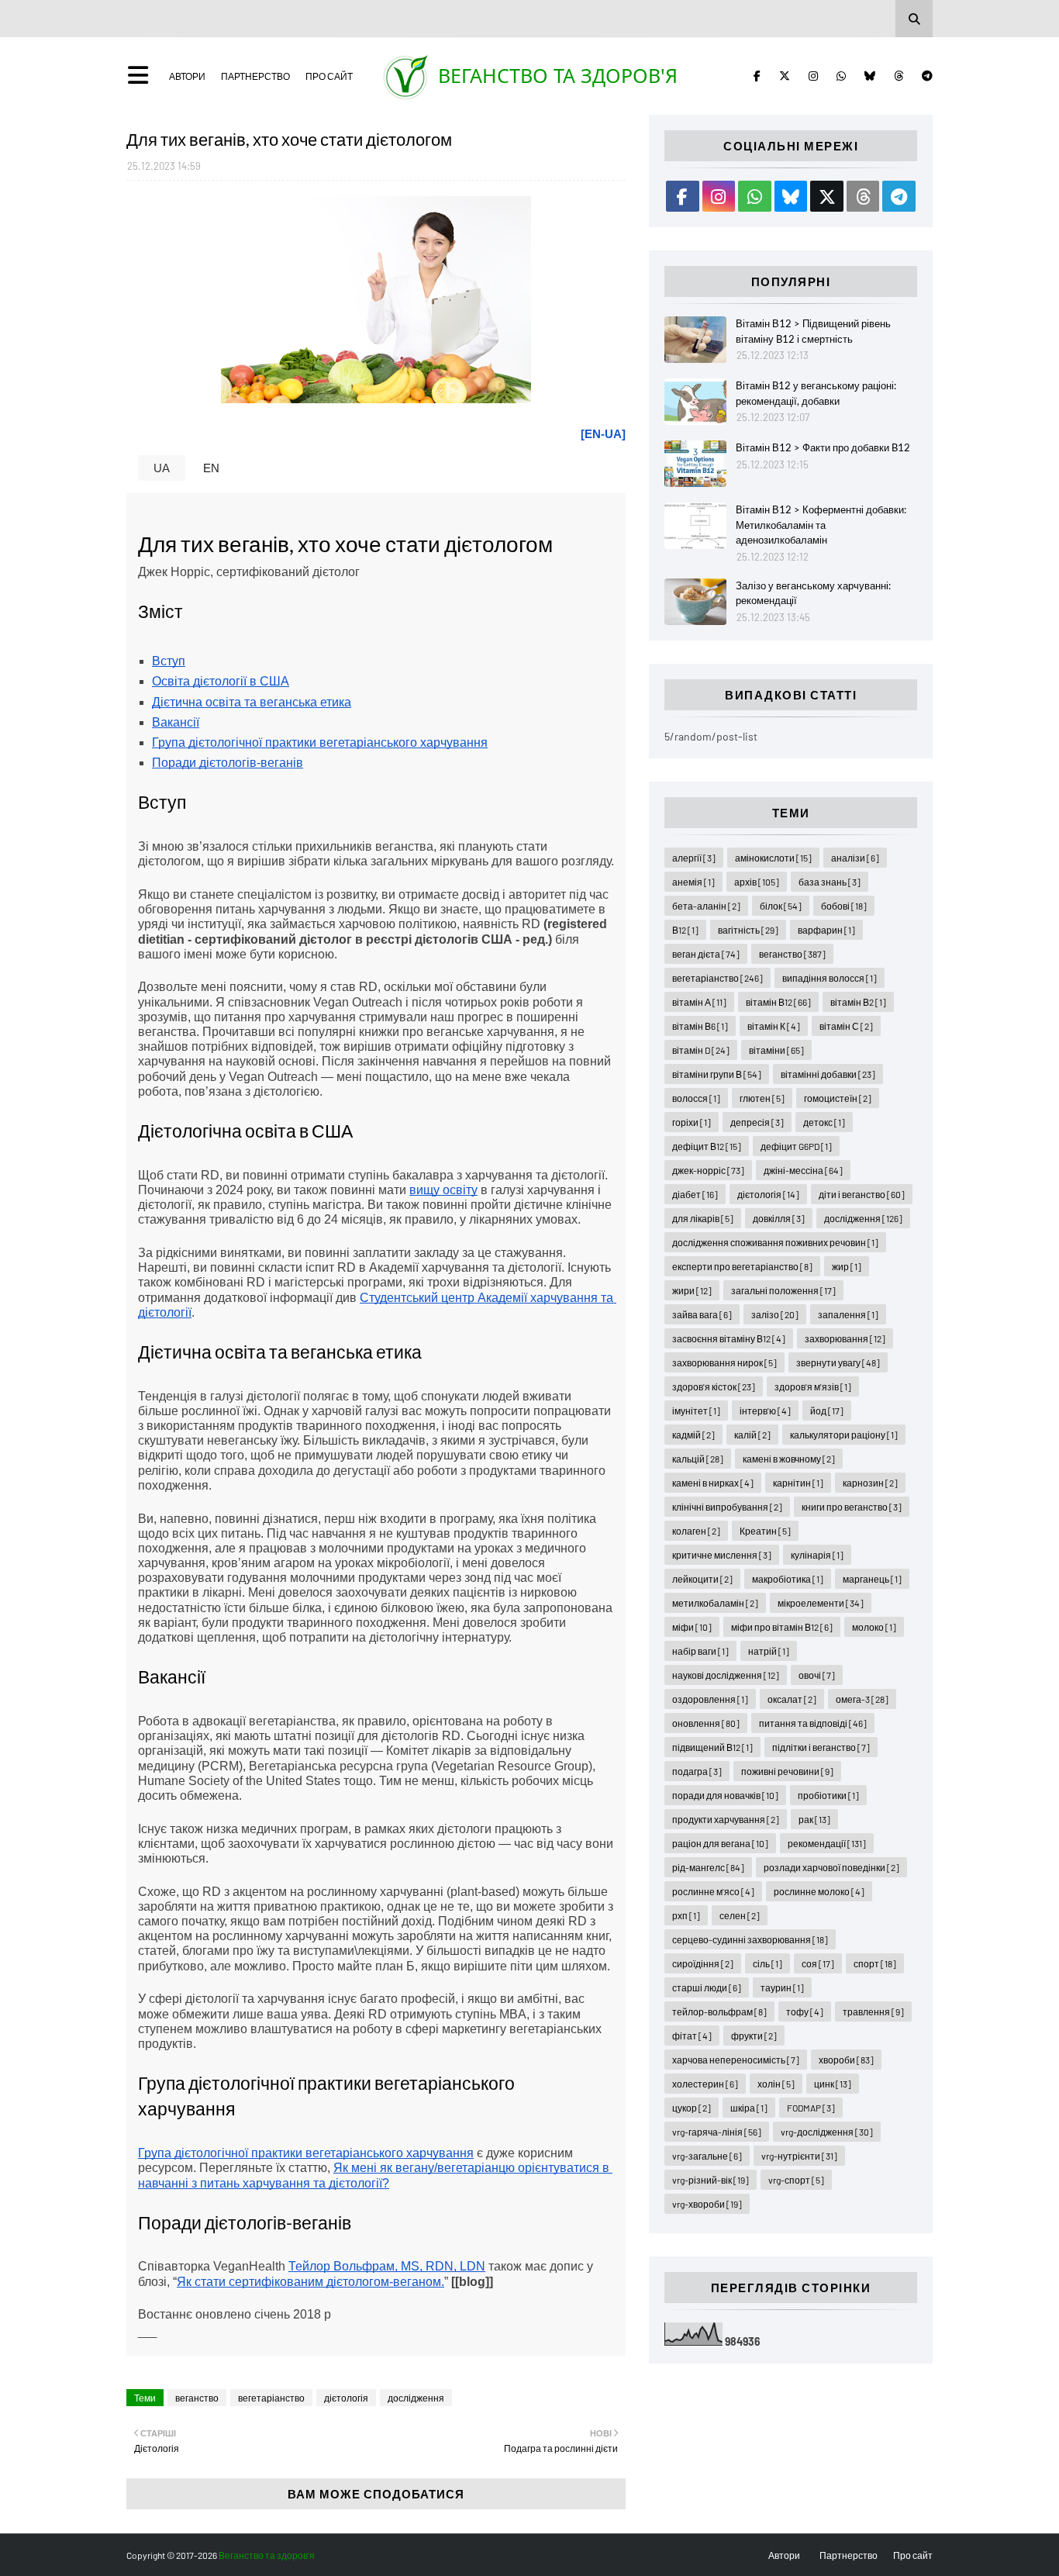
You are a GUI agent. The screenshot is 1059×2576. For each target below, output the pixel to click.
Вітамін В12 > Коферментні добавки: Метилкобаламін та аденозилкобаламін (821, 525)
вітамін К (774, 1026)
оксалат (792, 1699)
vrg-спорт (796, 2180)
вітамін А (699, 1002)
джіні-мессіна (803, 1170)
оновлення (706, 1723)
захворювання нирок (724, 1362)
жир (847, 1266)
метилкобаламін (715, 1603)
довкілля (779, 1218)
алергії (694, 858)
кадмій (693, 1435)
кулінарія (817, 1555)
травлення (873, 2011)
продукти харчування (726, 1819)
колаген (696, 1531)
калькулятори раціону (844, 1435)
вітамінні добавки (828, 1074)
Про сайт (329, 76)
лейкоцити (702, 1579)
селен (740, 1915)
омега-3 (862, 1699)
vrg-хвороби (707, 2204)
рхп (686, 1915)
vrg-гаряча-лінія (717, 2132)
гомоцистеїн (838, 1098)
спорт (875, 1963)
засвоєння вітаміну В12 (729, 1338)
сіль (768, 1963)
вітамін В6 (700, 1026)
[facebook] (757, 76)
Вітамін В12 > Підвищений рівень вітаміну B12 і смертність (813, 331)
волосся (696, 1098)
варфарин (826, 930)
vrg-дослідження (827, 2132)
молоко (874, 1627)
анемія (693, 882)
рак (814, 1819)
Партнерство (255, 76)
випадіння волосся (830, 978)
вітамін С (846, 1026)
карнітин (798, 1483)
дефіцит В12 (707, 1146)
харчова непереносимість (736, 2060)
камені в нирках (713, 1483)
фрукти (754, 2036)
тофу (805, 2011)
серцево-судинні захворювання (750, 1939)
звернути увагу (838, 1362)
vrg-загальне (707, 2156)
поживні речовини (787, 1771)
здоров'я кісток (714, 1386)
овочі (817, 1675)
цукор (692, 2108)
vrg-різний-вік (711, 2180)
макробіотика (788, 1579)
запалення (848, 1314)
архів (757, 882)
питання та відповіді (813, 1723)
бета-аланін (706, 906)
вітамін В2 (858, 1002)
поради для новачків (725, 1795)
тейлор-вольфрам (719, 2011)
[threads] (899, 76)
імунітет (696, 1411)
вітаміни (776, 1050)
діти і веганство (862, 1194)
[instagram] (813, 76)
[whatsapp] (841, 76)
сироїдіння (703, 1963)
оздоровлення (710, 1699)
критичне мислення (722, 1555)
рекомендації (827, 1843)
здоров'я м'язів (813, 1386)
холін (776, 2084)
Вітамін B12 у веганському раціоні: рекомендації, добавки (816, 393)
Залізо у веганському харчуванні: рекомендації (813, 593)
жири (692, 1290)
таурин (782, 1987)
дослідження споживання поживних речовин (775, 1242)
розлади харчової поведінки (831, 1867)
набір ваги (700, 1651)
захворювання (845, 1338)
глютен (762, 1098)
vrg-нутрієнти (799, 2156)
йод (827, 1411)
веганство (197, 2398)
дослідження (416, 2398)
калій (752, 1435)
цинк (833, 2084)
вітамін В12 (778, 1002)
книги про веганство (852, 1507)
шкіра (749, 2108)
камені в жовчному (789, 1459)
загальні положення (783, 1290)
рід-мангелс (708, 1867)
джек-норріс (708, 1170)
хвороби (846, 2060)
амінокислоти (773, 858)
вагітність (748, 930)
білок (781, 906)
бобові (844, 906)
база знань (830, 882)
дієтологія (346, 2398)
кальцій (698, 1459)
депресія (757, 1122)
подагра (697, 1771)
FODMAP (811, 2108)
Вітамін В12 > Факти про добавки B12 (823, 447)
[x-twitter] (785, 76)
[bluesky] (870, 76)
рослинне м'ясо (713, 1891)
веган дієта (706, 954)
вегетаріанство (271, 2398)
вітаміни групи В (717, 1074)
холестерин (705, 2084)
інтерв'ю (765, 1411)
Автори (187, 76)
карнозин (870, 1483)
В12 (685, 930)
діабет (695, 1194)
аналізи (855, 858)
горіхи (692, 1122)
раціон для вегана (720, 1843)
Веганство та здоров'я (558, 75)
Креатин (765, 1531)
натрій (769, 1651)
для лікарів (703, 1218)
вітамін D (701, 1050)
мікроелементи (821, 1603)
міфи (692, 1627)
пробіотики (828, 1795)
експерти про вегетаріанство (742, 1266)
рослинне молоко (819, 1891)
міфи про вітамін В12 (782, 1627)
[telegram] (924, 76)
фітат (692, 2036)
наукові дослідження (726, 1675)
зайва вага (702, 1314)
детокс (824, 1122)
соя (818, 1963)
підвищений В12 (712, 1747)
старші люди (707, 1987)
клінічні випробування (727, 1507)
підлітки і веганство (821, 1747)
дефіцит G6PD (796, 1146)
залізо (775, 1314)
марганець (872, 1579)
